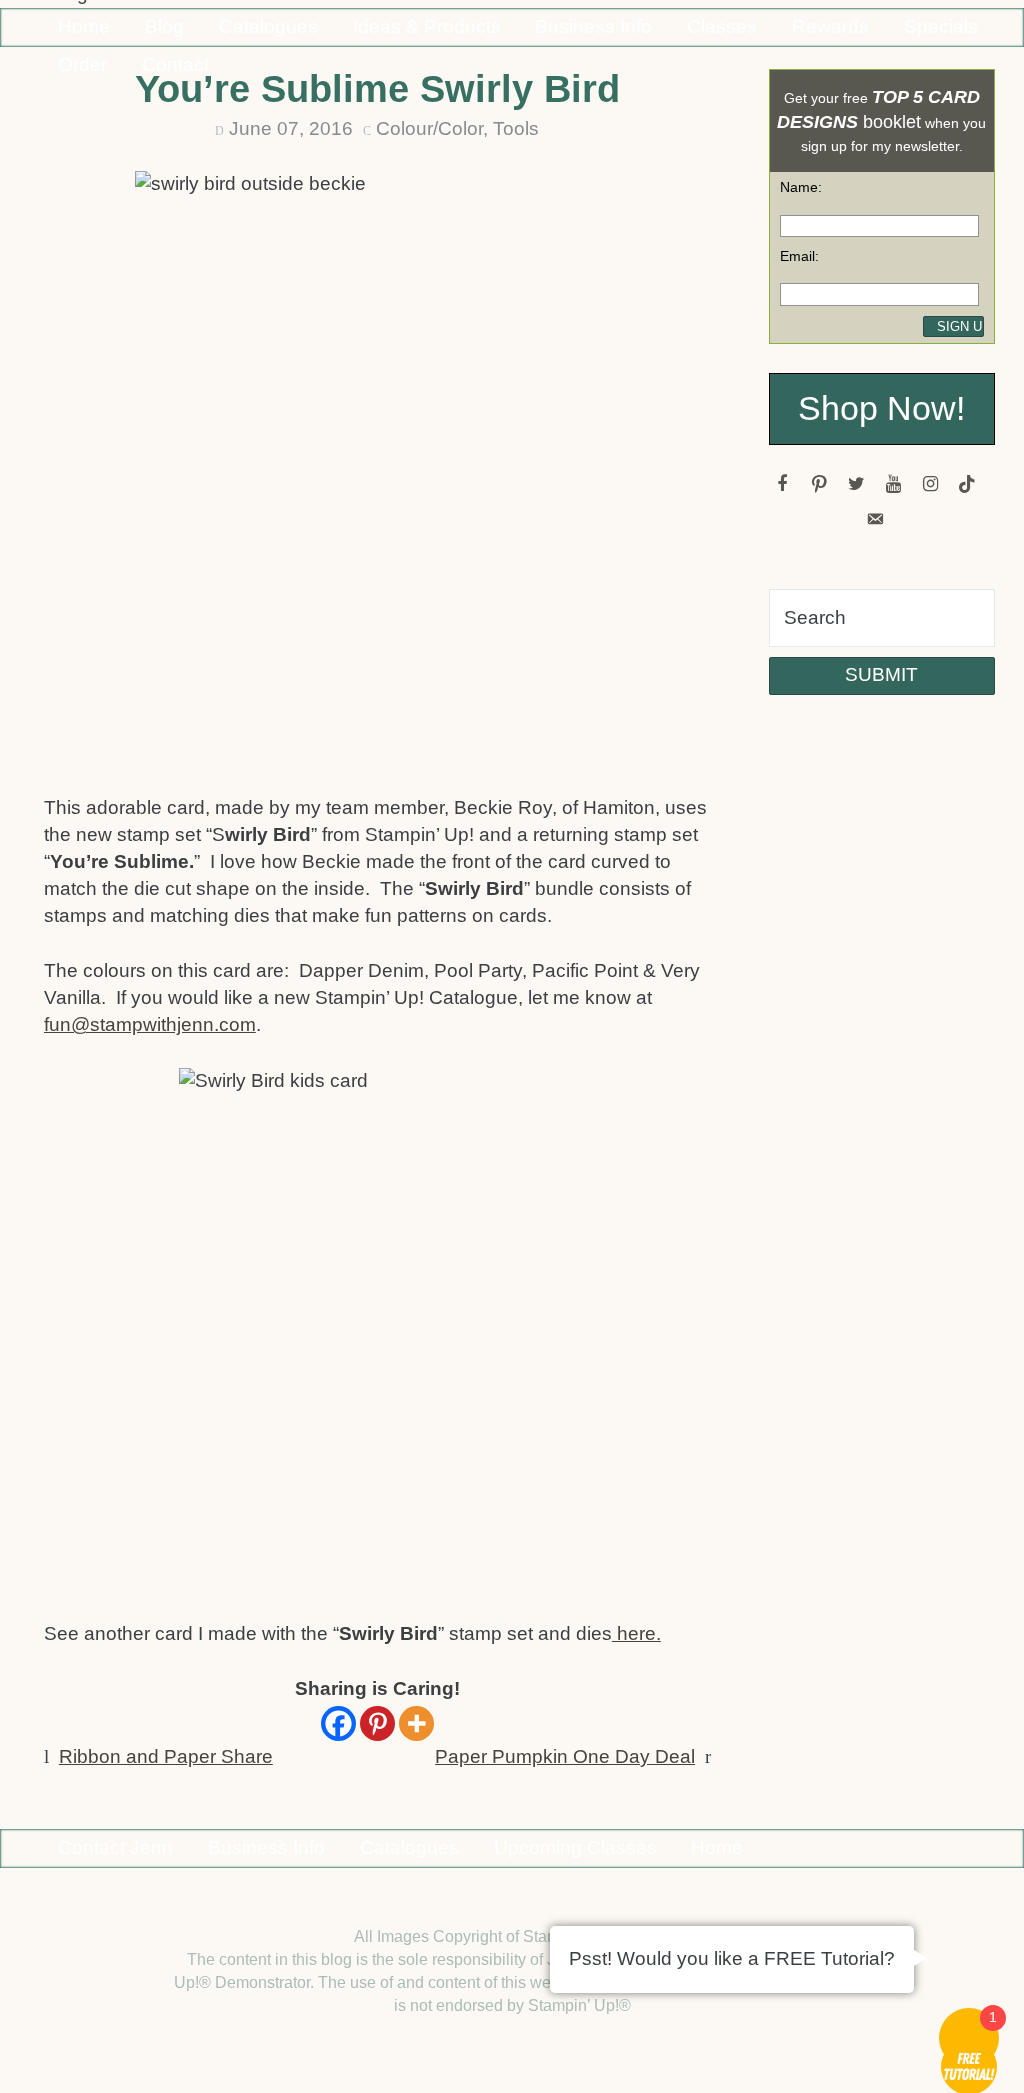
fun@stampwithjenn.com (150, 1024)
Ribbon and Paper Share (166, 1756)
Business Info (593, 26)
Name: (801, 187)
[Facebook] (338, 1723)
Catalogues (268, 26)
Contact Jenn (115, 1847)
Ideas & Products (427, 26)
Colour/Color (429, 128)
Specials (941, 26)
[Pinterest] (377, 1723)
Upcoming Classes (575, 1847)
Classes (722, 26)
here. (636, 1633)
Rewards (830, 26)
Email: (799, 256)
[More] (416, 1723)
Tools (516, 128)
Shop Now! (881, 408)
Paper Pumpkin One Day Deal (565, 1756)
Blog (164, 26)
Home (84, 26)
